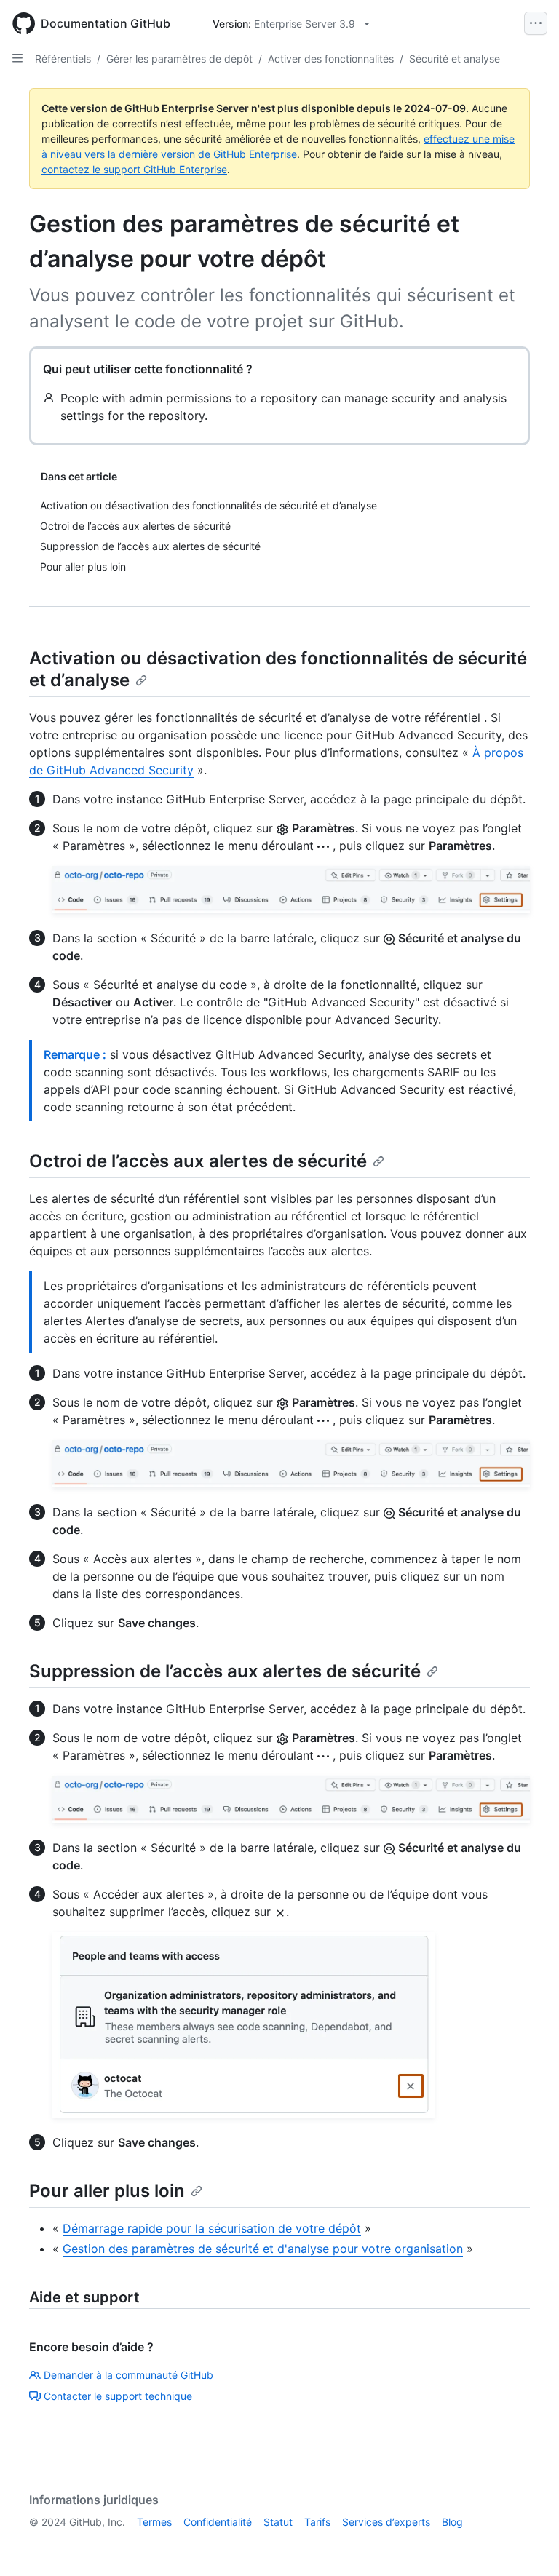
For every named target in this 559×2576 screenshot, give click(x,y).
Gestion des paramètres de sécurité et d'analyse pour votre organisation (263, 2249)
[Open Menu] (536, 23)
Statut (278, 2522)
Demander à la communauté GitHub (128, 2375)
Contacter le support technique (118, 2396)
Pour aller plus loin (107, 2191)
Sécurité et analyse (455, 59)
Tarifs (317, 2522)
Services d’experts (386, 2522)
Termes (154, 2522)
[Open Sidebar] (17, 58)
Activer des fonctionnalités (331, 59)
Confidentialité (218, 2522)
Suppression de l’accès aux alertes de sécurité (225, 1671)
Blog (452, 2522)
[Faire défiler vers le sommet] (527, 2544)
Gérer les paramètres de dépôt (179, 59)
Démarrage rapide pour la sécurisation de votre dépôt (212, 2228)
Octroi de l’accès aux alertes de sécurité (198, 1161)
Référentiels (63, 59)
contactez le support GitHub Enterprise (134, 169)
